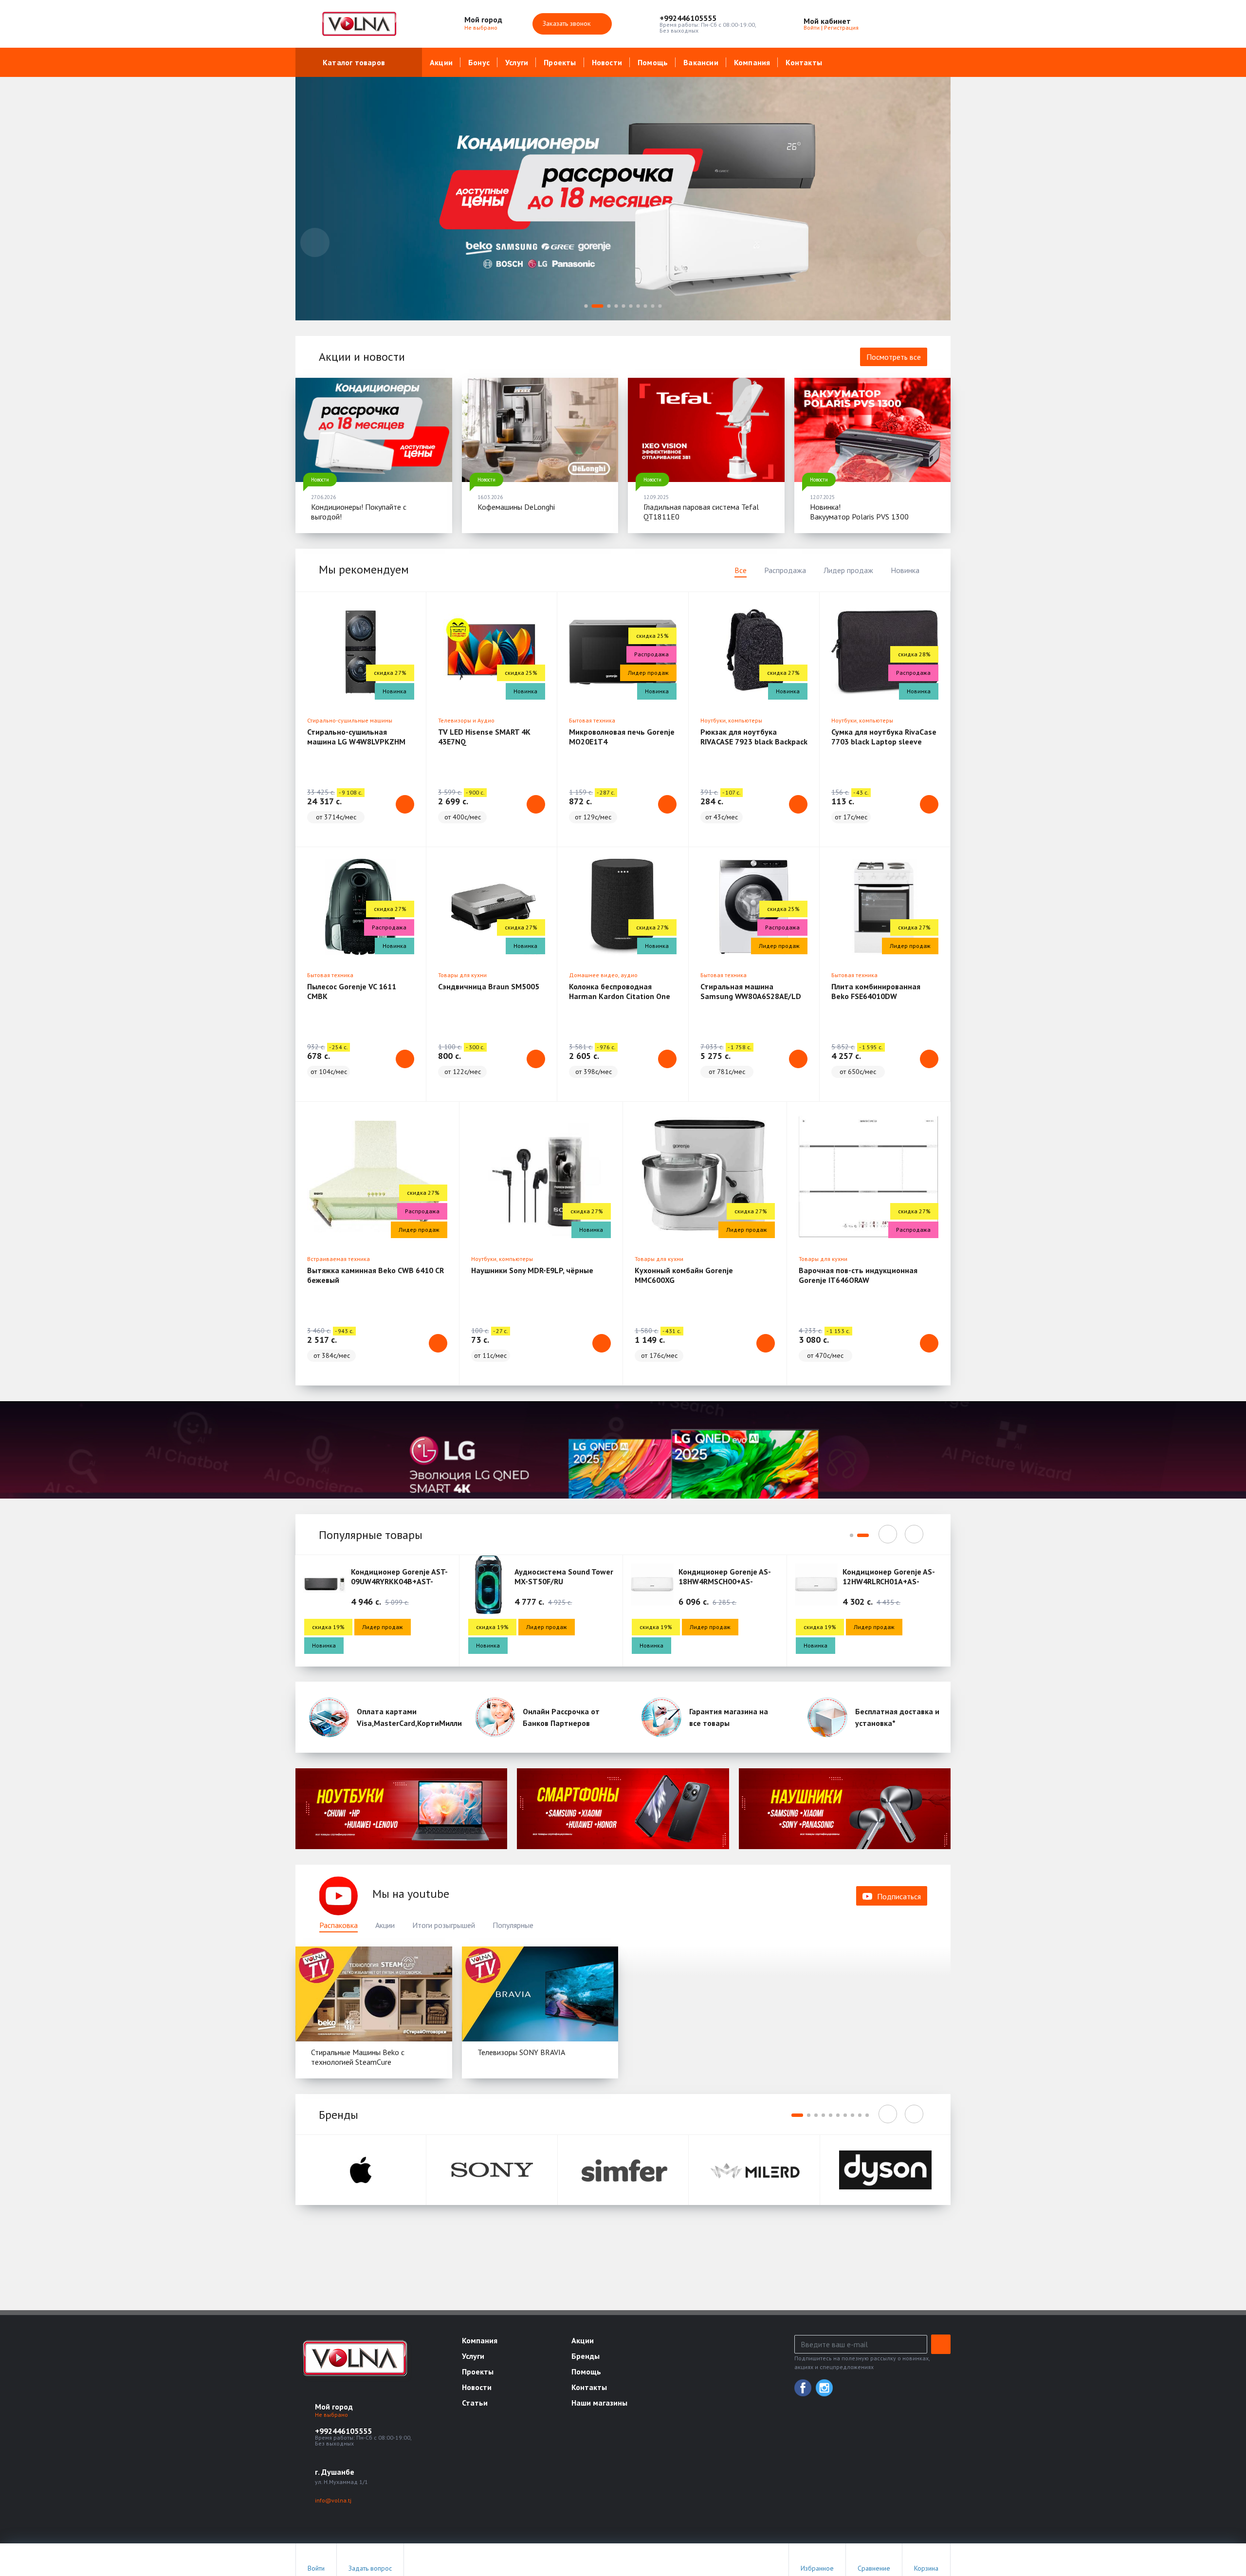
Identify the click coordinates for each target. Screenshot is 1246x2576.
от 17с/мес (851, 817)
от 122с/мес (463, 1072)
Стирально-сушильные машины (350, 720)
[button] (708, 18)
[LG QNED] (623, 1450)
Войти (812, 28)
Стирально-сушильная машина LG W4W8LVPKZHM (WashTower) (356, 741)
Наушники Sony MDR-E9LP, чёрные (532, 1270)
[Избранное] (890, 24)
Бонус (479, 62)
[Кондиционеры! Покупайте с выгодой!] (374, 430)
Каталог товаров (354, 62)
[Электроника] (401, 1808)
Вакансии (701, 62)
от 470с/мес (825, 1355)
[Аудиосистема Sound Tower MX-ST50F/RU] (489, 1584)
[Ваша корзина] (934, 24)
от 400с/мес (463, 817)
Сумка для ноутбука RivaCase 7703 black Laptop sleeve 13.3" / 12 (884, 741)
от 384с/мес (332, 1355)
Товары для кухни (462, 975)
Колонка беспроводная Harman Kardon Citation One (620, 991)
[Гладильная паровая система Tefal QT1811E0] (706, 430)
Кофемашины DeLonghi (516, 507)
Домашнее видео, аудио (603, 975)
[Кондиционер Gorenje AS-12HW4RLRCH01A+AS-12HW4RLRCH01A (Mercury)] (816, 1584)
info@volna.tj (333, 2500)
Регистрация (841, 28)
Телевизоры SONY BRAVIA (521, 2052)
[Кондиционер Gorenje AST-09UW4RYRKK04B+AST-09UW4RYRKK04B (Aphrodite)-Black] (325, 1584)
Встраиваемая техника (339, 1259)
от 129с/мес (593, 817)
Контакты (804, 62)
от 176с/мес (659, 1355)
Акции (441, 62)
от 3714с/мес (336, 817)
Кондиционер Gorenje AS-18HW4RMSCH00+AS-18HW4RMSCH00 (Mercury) (725, 1581)
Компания (752, 62)
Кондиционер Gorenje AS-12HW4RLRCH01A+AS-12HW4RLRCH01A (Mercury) (890, 1581)
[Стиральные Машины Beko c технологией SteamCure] (374, 1994)
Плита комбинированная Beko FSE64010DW (876, 991)
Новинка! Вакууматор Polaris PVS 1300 (859, 512)
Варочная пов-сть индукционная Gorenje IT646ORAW (858, 1275)
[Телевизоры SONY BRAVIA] (540, 1994)
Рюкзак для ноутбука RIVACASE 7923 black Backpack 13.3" (754, 741)
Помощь (653, 62)
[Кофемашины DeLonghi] (540, 430)
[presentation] (315, 242)
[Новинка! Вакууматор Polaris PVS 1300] (873, 430)
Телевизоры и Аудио (466, 720)
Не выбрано (482, 28)
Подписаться (899, 1896)
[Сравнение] (912, 24)
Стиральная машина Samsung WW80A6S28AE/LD (751, 991)
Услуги (517, 62)
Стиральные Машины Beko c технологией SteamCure (358, 2057)
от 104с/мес (329, 1072)
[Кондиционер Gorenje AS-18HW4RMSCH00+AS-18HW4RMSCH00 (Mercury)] (652, 1584)
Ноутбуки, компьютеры (731, 720)
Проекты (560, 62)
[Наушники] (845, 1808)
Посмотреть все (894, 357)
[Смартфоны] (623, 1808)
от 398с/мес (594, 1072)
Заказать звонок (568, 23)
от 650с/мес (858, 1072)
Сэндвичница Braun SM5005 (489, 986)
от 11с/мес (490, 1355)
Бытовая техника (592, 720)
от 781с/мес (727, 1072)
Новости (607, 62)
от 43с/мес (722, 817)
